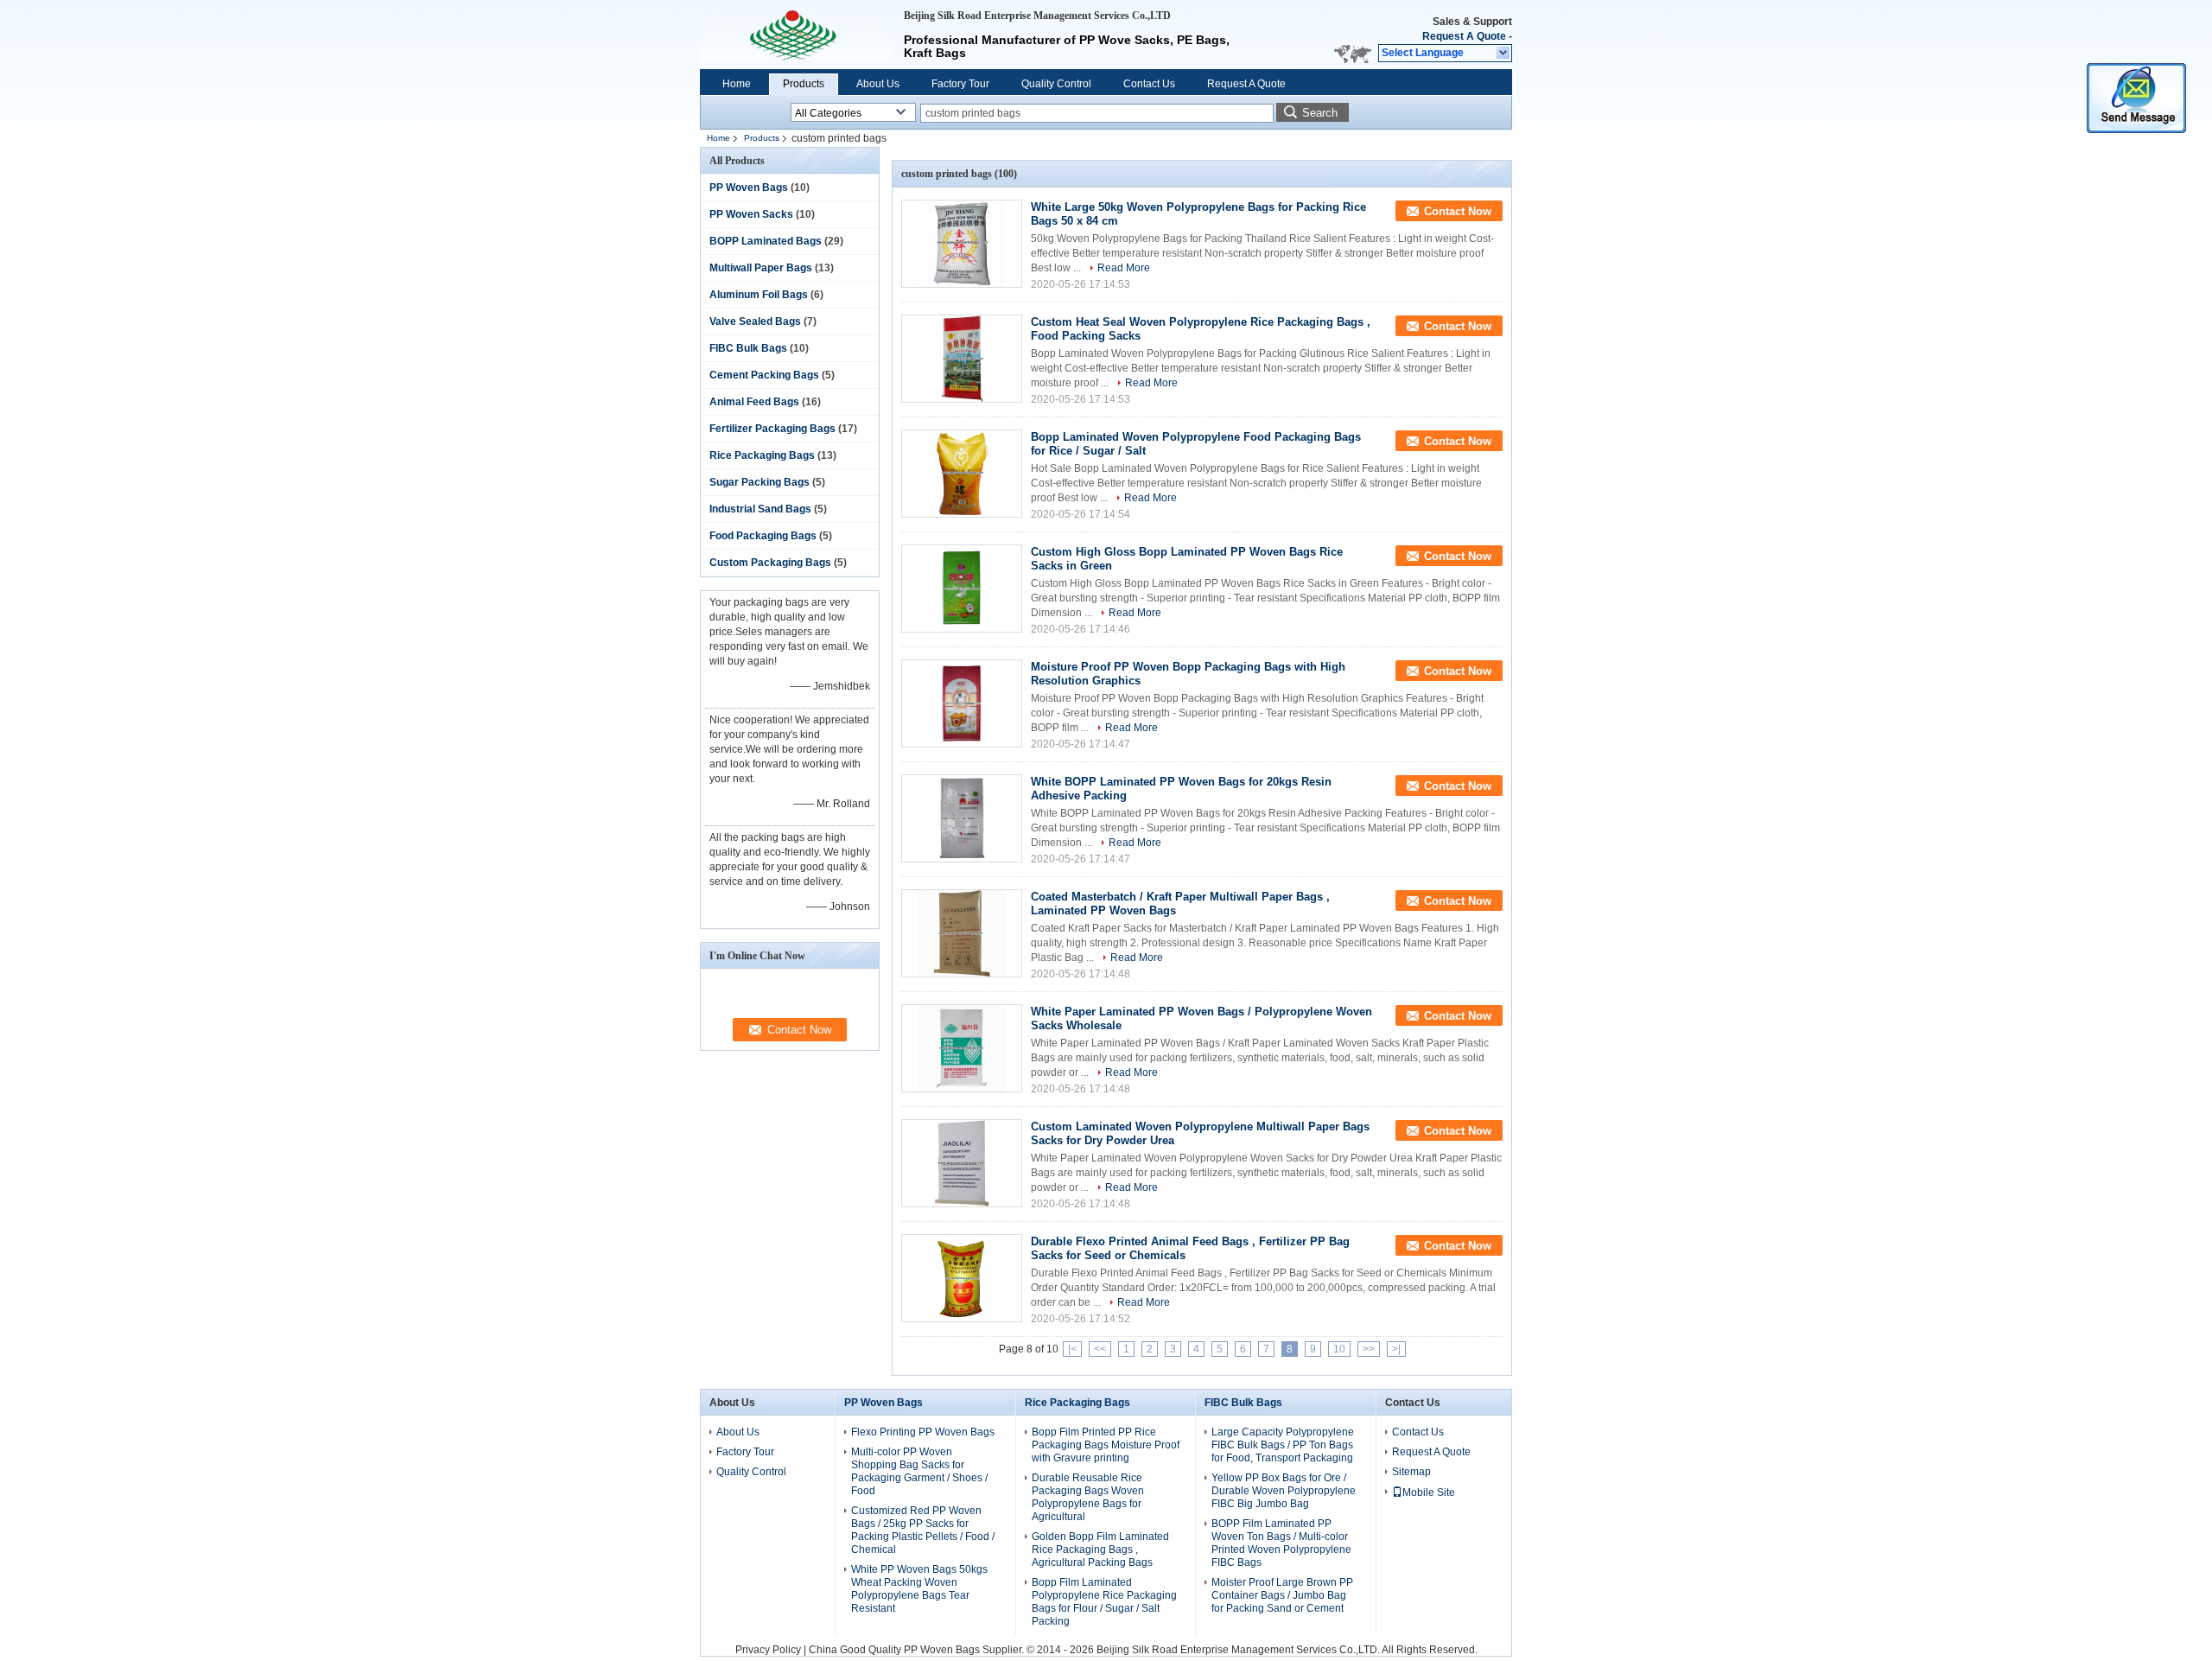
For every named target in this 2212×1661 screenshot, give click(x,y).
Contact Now (1458, 211)
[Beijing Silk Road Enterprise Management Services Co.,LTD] (1504, 54)
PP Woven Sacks (751, 214)
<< (1100, 1349)
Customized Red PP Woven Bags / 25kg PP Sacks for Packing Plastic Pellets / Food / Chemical (923, 1530)
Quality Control (1056, 84)
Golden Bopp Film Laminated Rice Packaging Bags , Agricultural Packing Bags (1100, 1550)
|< (1072, 1349)
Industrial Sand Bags (760, 509)
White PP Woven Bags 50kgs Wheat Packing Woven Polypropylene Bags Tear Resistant (919, 1589)
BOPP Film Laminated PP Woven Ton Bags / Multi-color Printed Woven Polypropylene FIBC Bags (1281, 1543)
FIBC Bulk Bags (748, 348)
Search (1320, 113)
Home (737, 84)
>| (1396, 1349)
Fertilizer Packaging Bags (772, 429)
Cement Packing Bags (764, 375)
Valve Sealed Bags (755, 321)
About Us (878, 84)
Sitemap (1411, 1472)
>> (1369, 1349)
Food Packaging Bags (763, 536)
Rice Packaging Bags (762, 455)
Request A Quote (1464, 36)
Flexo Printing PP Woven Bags (923, 1432)
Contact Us (1149, 84)
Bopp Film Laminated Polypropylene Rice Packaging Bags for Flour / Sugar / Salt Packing (1104, 1602)
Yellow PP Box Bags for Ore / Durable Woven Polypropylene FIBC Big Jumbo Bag (1284, 1491)
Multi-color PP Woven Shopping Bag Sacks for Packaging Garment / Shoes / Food (919, 1471)
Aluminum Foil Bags (759, 295)
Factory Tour (960, 84)
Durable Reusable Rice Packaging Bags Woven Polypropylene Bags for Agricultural (1088, 1497)
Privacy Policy (768, 1650)
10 (1339, 1349)
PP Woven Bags (749, 188)
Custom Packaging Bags (770, 563)
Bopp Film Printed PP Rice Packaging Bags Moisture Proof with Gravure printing (1106, 1445)
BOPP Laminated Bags (766, 241)
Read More (1124, 268)
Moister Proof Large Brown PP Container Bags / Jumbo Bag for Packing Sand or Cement (1282, 1595)
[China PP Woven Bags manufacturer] (795, 35)
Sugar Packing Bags (760, 482)
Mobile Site (1429, 1492)
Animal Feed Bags (754, 402)
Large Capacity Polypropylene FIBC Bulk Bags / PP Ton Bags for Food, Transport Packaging (1283, 1445)
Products (804, 84)
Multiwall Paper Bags (761, 268)
